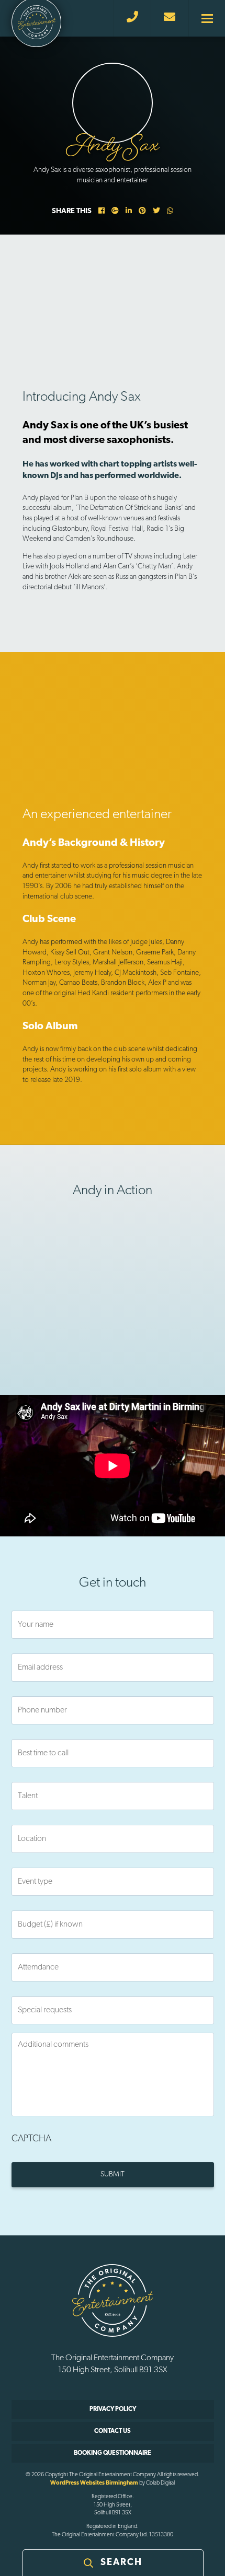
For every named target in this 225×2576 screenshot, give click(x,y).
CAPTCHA (31, 2139)
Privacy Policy (113, 2409)
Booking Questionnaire (113, 2453)
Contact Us (113, 2431)
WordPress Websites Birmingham (94, 2483)
